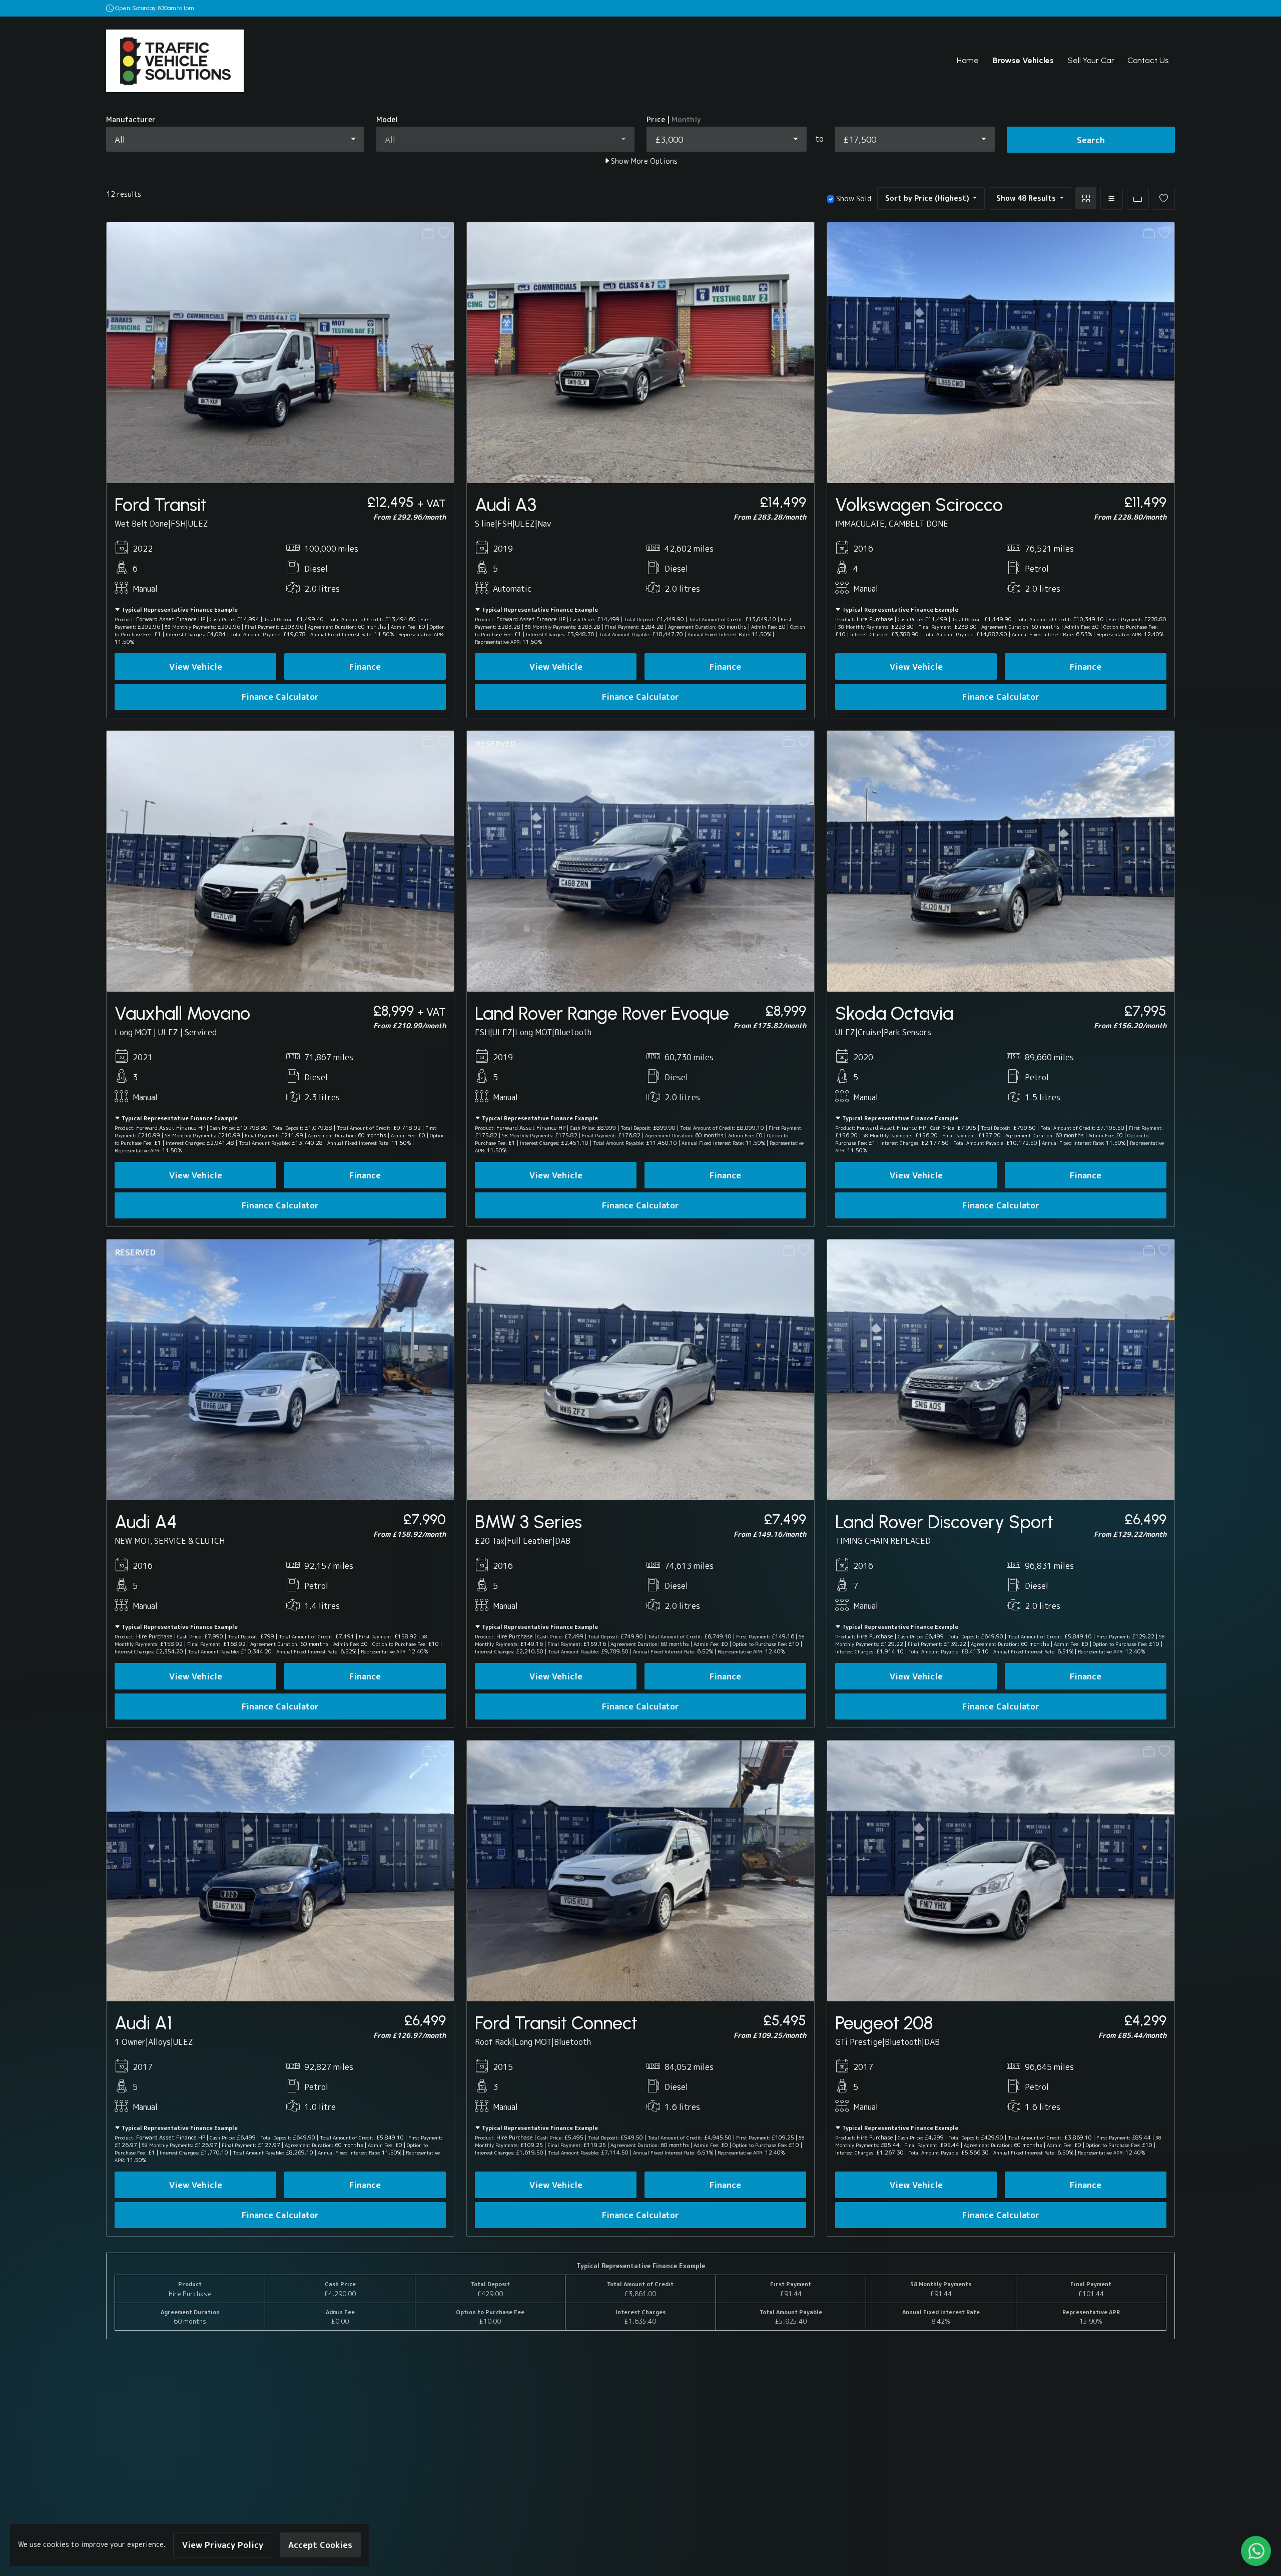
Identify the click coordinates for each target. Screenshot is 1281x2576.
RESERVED (496, 744)
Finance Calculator (280, 697)
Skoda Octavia (894, 1013)
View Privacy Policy (223, 2545)
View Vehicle (196, 667)
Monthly (686, 120)
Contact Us (1148, 60)
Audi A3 (506, 505)
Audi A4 (146, 1522)
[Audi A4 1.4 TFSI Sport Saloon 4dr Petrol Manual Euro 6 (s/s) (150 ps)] (280, 1369)
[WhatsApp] (1256, 2551)
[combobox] (235, 139)
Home (968, 60)
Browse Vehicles (1023, 60)
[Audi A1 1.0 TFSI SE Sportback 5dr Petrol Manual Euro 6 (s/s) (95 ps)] (280, 1870)
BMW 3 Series (528, 1522)
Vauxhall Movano (182, 1013)
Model (387, 120)
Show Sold (853, 199)
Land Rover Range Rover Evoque (602, 1013)
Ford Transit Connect (556, 2023)
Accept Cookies (320, 2545)
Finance (365, 667)
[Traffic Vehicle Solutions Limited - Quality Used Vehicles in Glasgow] (175, 60)
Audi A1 (143, 2023)
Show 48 (1026, 198)
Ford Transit (161, 505)
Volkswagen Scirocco (919, 505)
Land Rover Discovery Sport (944, 1522)
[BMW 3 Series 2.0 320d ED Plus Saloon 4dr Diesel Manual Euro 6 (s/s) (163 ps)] (640, 1369)
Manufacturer (131, 120)
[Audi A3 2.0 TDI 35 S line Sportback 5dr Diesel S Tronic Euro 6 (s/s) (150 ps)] (640, 352)
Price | (674, 120)
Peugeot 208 (884, 2023)
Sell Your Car (1091, 60)
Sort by (927, 198)
